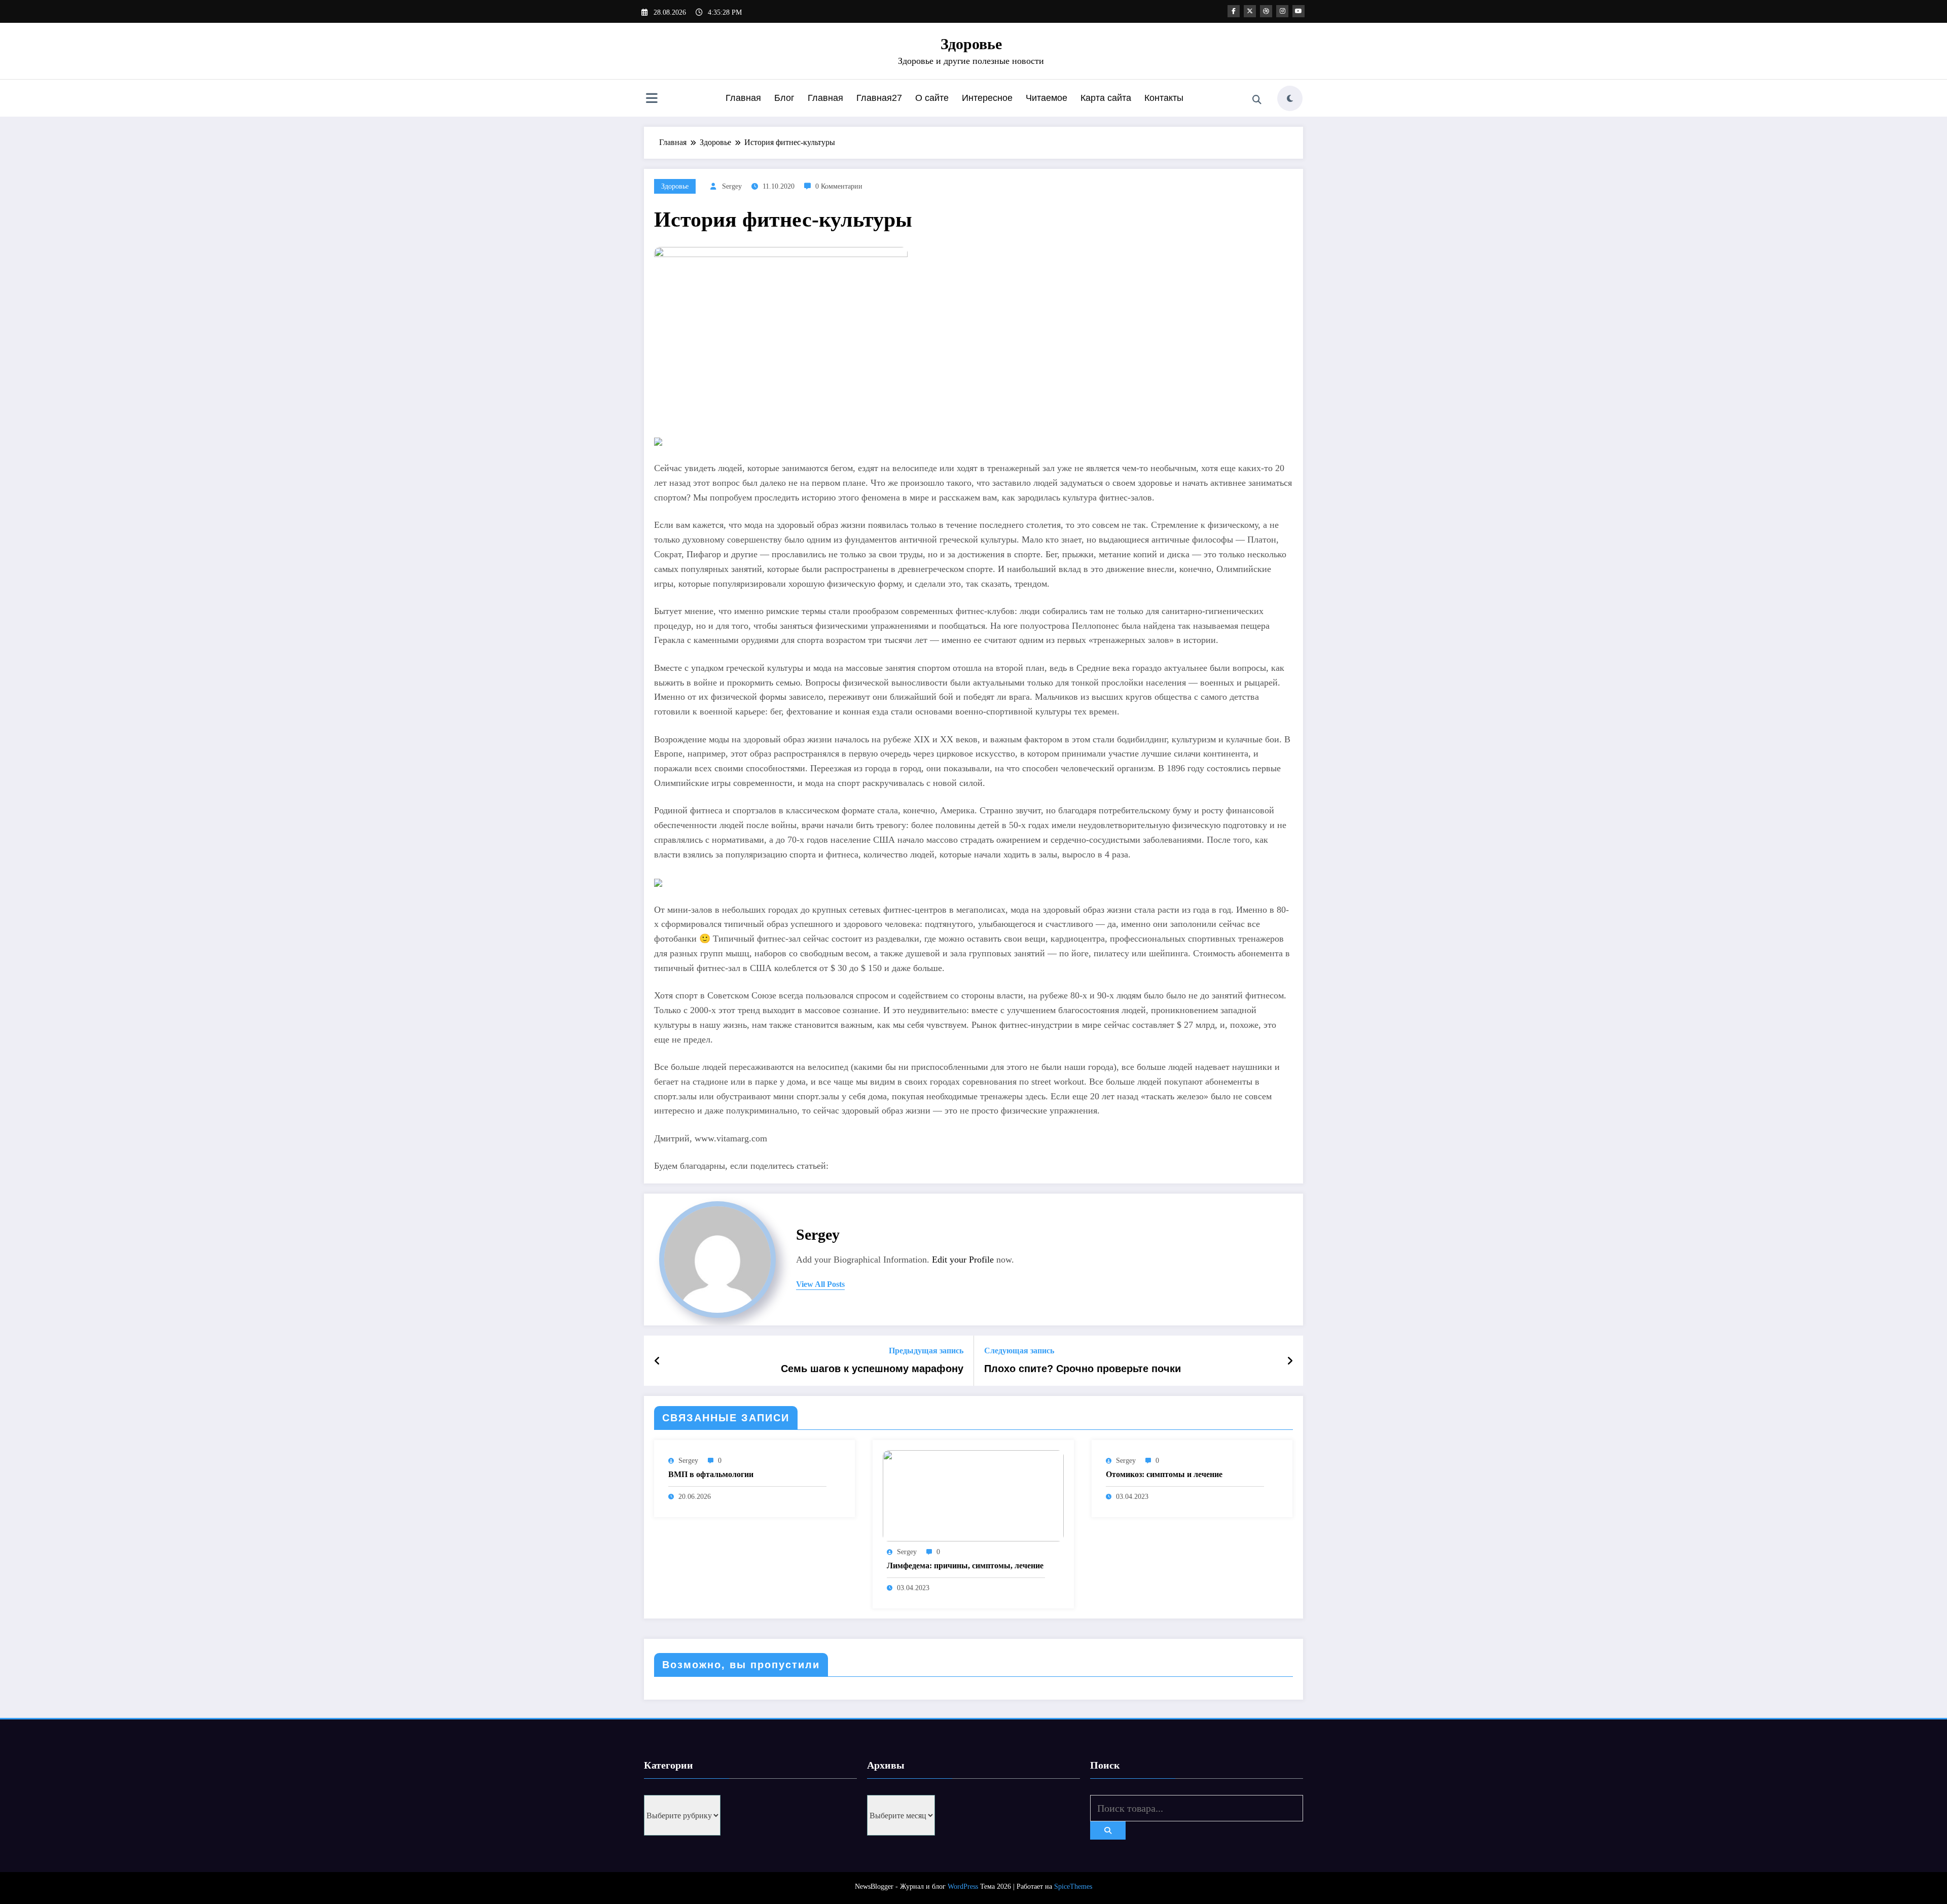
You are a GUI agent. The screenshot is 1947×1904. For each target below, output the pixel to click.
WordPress (963, 1887)
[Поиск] (1257, 100)
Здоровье (971, 44)
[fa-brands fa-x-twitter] (1250, 11)
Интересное (987, 98)
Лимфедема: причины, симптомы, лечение (965, 1566)
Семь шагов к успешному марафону (872, 1369)
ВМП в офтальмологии (711, 1474)
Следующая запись (1019, 1351)
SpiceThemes (1073, 1887)
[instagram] (1282, 11)
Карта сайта (1106, 98)
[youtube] (1299, 11)
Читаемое (1047, 98)
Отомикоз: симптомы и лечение (1164, 1474)
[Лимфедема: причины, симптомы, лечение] (973, 1495)
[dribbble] (1266, 11)
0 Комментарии (839, 186)
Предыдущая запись (926, 1351)
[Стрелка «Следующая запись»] (1290, 1361)
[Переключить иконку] (652, 99)
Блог (784, 98)
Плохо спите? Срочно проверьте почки (1083, 1369)
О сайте (932, 98)
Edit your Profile (963, 1260)
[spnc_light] (1290, 98)
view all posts (820, 1284)
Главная (743, 98)
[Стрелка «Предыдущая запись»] (657, 1361)
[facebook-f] (1234, 11)
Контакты (1164, 98)
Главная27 (879, 98)
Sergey (732, 186)
